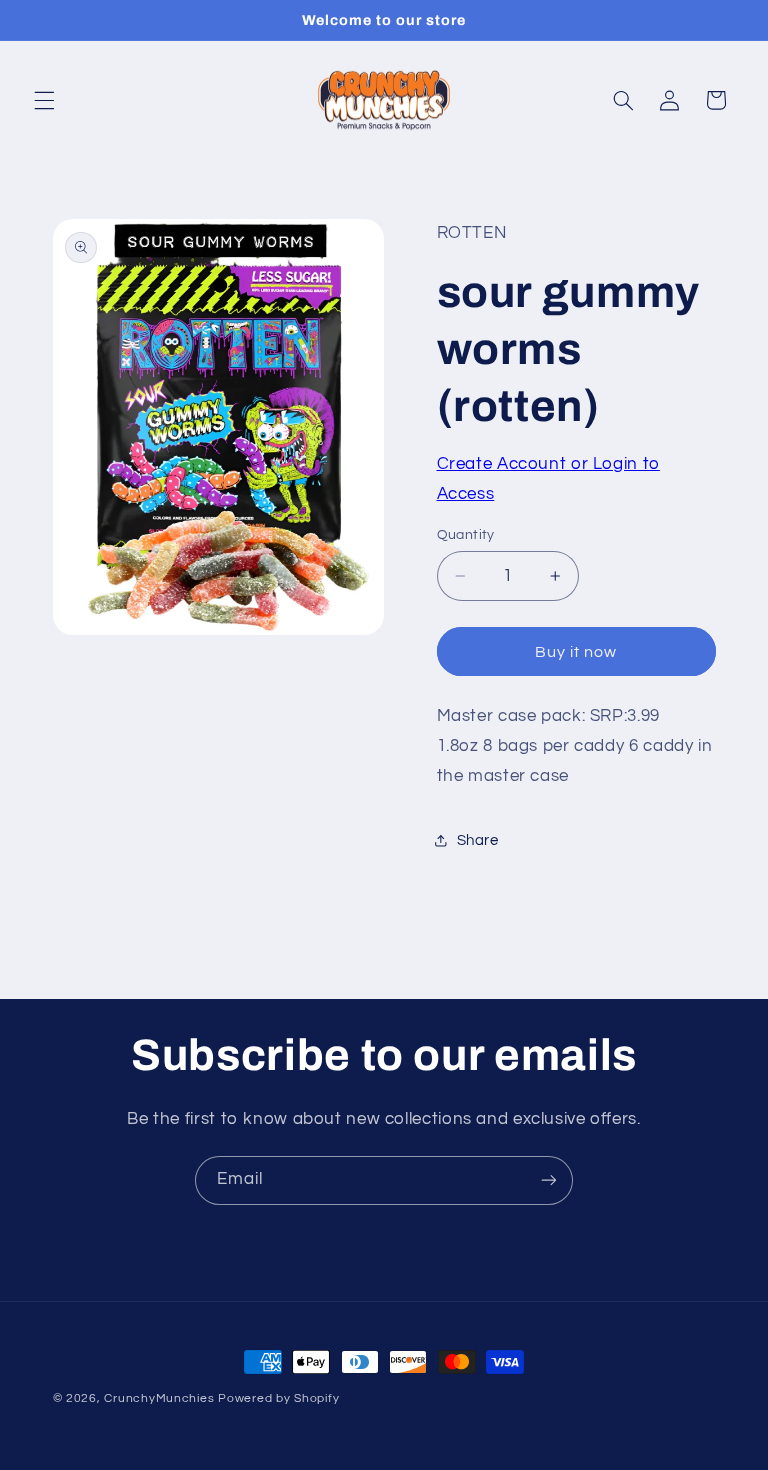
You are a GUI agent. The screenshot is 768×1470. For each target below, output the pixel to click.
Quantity (466, 535)
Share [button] (478, 840)
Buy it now (576, 652)
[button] (44, 100)
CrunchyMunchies (159, 1398)
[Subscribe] (549, 1180)
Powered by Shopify (278, 1398)
